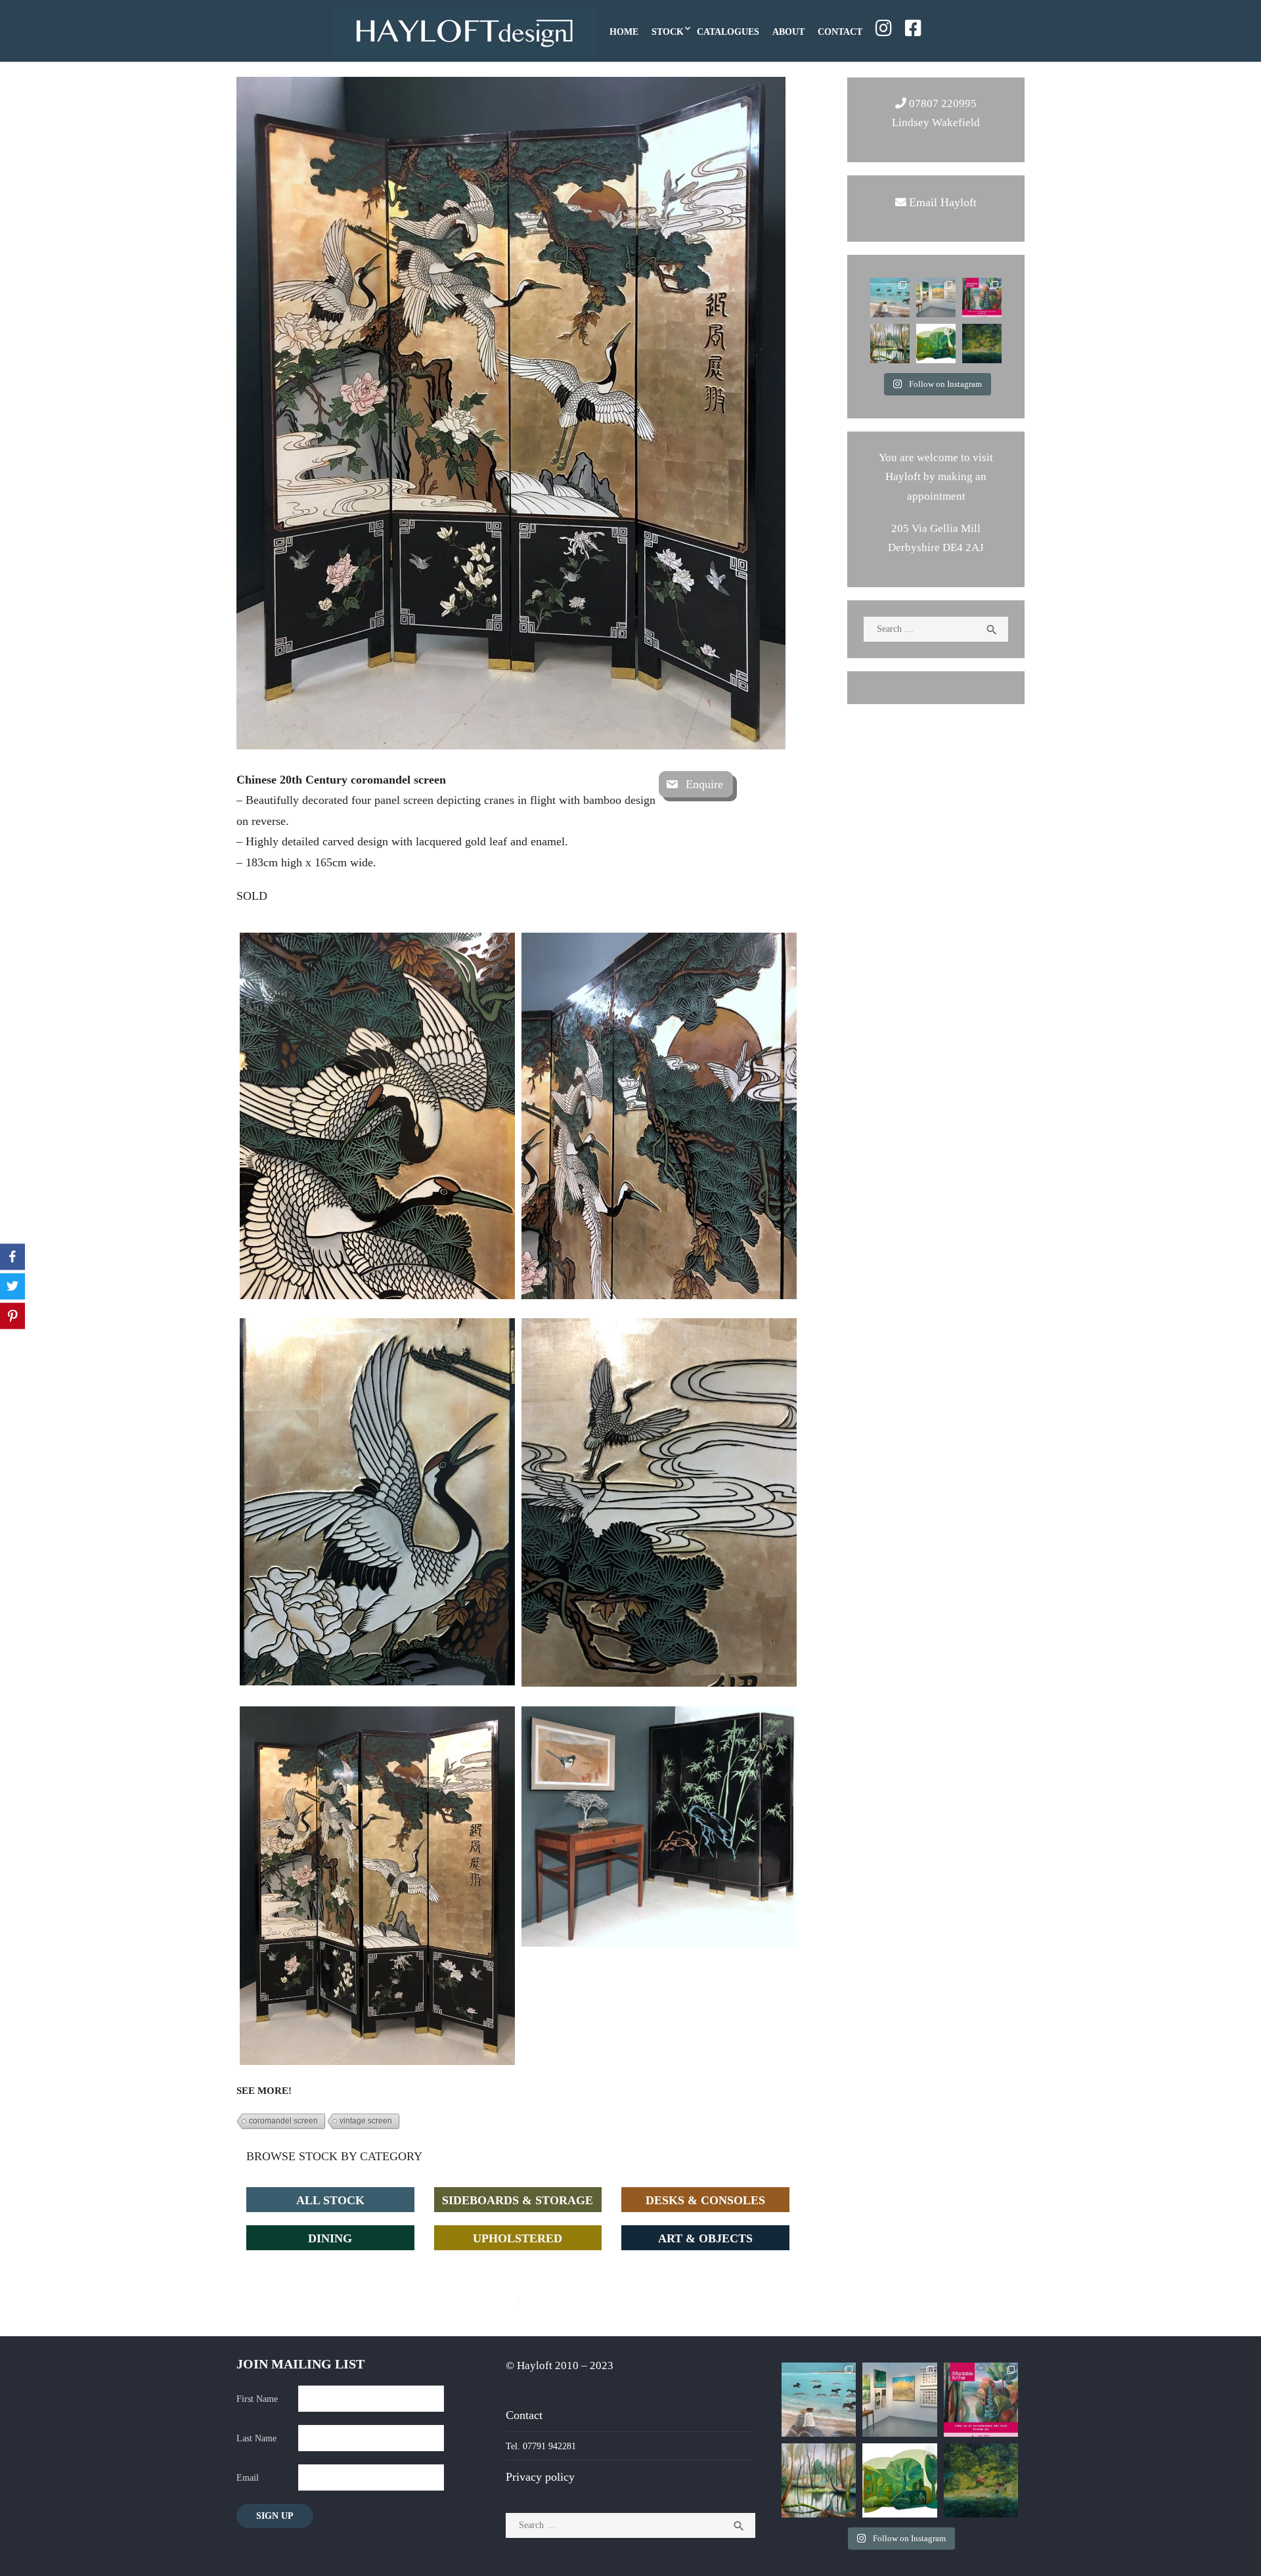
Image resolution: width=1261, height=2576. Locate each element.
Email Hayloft (943, 202)
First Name (257, 2398)
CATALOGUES (728, 31)
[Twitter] (12, 1287)
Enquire (704, 784)
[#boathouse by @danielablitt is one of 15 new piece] (982, 344)
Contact (524, 2415)
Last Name (256, 2438)
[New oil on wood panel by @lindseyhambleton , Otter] (890, 344)
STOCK (668, 31)
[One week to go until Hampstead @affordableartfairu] (982, 298)
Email (248, 2477)
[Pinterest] (12, 1316)
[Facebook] (12, 1257)
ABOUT (788, 31)
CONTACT (840, 31)
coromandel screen (283, 2121)
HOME (624, 31)
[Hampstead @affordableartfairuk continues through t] (936, 298)
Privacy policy (540, 2476)
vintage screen (366, 2121)
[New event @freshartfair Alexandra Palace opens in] (936, 344)
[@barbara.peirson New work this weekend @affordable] (890, 298)
